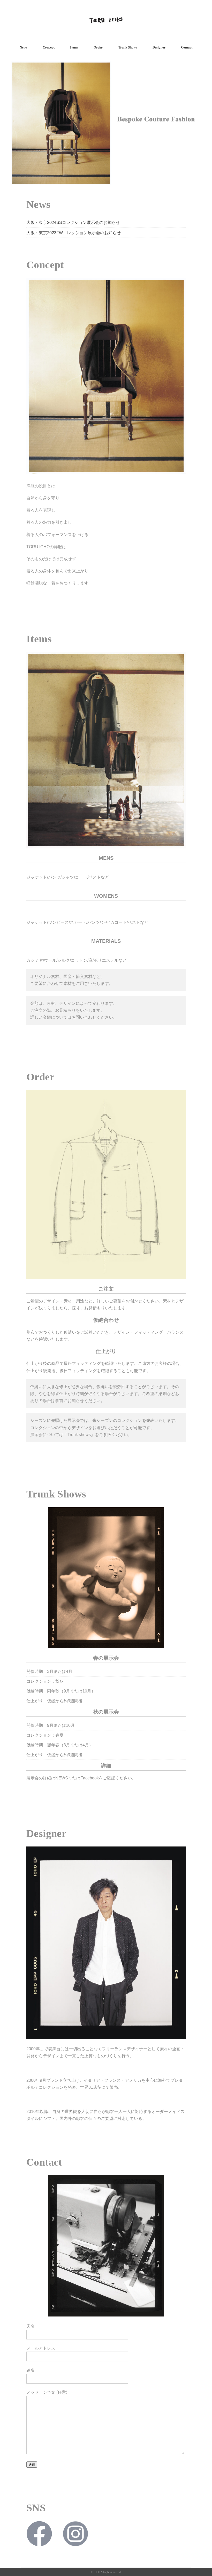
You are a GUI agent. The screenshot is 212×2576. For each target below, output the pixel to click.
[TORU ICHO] (106, 11)
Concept (49, 47)
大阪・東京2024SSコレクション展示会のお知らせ (73, 222)
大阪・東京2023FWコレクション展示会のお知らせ (74, 233)
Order (98, 47)
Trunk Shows (128, 47)
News (23, 47)
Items (74, 47)
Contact (187, 47)
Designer (159, 47)
